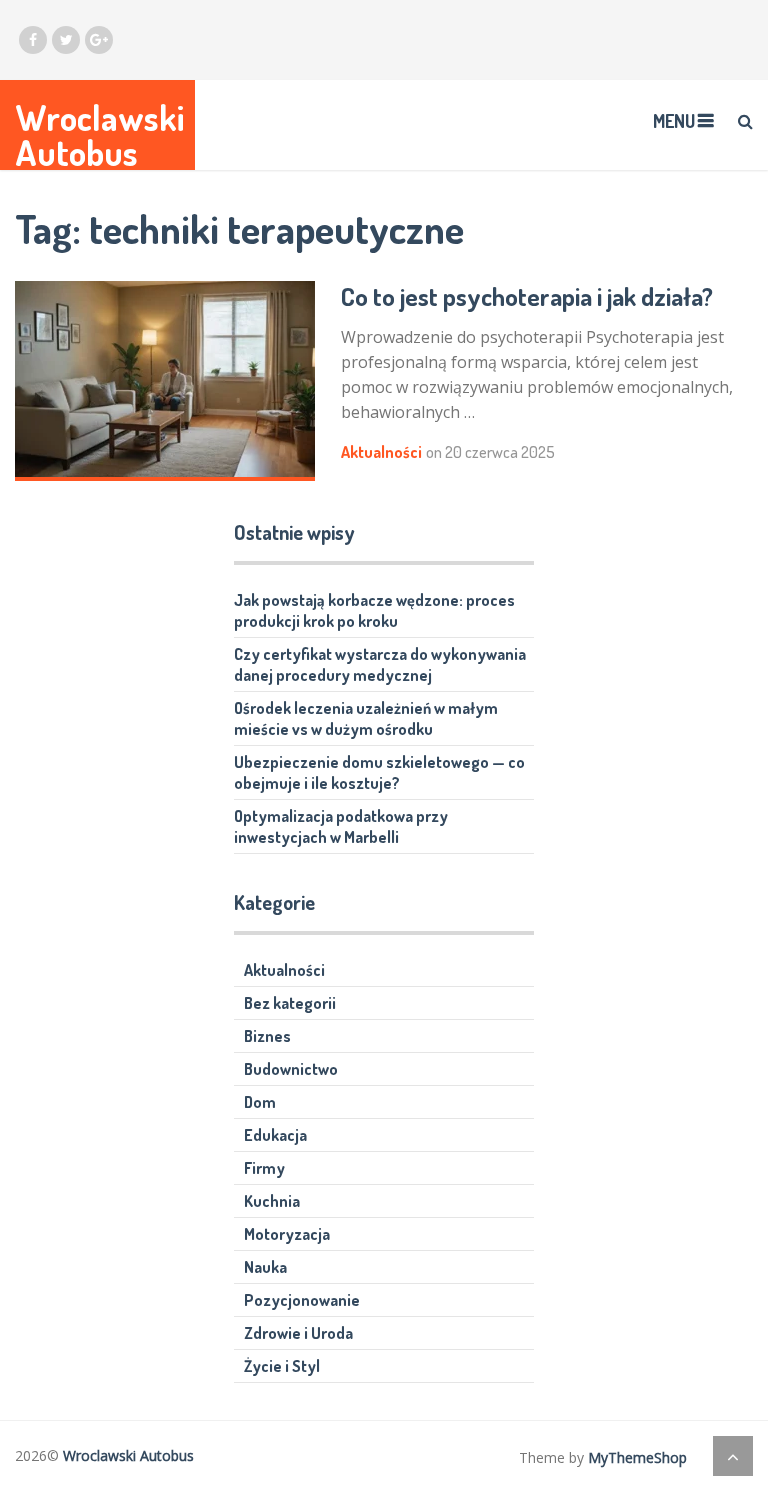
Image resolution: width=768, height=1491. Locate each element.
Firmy (264, 1168)
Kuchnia (272, 1201)
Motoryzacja (287, 1234)
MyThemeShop (637, 1457)
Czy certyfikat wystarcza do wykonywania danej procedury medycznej (380, 664)
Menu (674, 121)
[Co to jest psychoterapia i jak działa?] (165, 381)
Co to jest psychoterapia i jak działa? (527, 296)
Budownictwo (291, 1069)
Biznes (267, 1036)
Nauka (265, 1267)
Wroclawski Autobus (100, 135)
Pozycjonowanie (302, 1300)
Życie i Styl (282, 1366)
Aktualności (381, 452)
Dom (260, 1102)
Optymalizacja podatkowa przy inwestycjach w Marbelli (341, 826)
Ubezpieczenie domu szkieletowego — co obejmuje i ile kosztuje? (379, 772)
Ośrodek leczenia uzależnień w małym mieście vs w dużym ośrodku (366, 718)
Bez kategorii (290, 1003)
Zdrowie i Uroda (298, 1333)
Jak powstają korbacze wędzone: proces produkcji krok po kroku (374, 610)
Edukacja (275, 1135)
